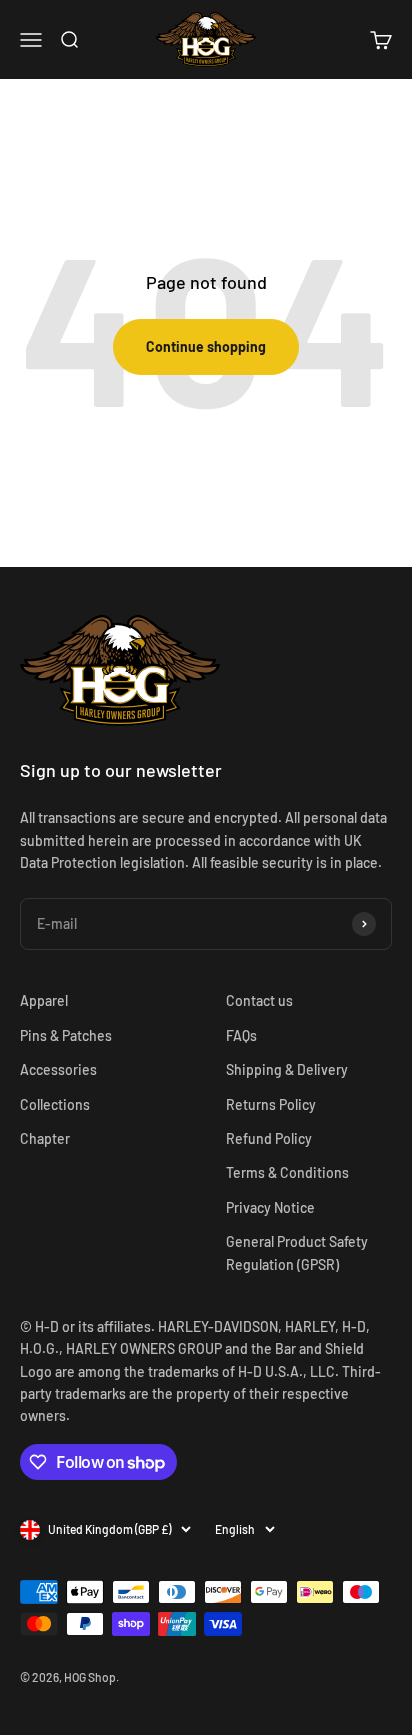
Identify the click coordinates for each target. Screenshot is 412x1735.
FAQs (241, 1035)
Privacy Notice (270, 1207)
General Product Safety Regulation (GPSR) (297, 1252)
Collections (55, 1104)
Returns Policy (271, 1104)
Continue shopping (206, 346)
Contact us (259, 1000)
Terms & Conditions (287, 1172)
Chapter (45, 1138)
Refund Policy (269, 1138)
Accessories (58, 1069)
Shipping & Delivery (287, 1069)
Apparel (44, 1000)
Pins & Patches (66, 1035)
